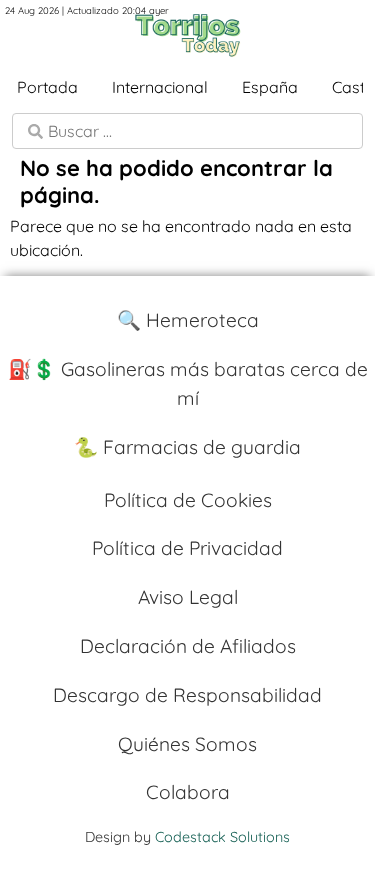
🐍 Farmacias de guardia (187, 447)
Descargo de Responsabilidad (187, 695)
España (270, 87)
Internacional (160, 87)
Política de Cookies (188, 500)
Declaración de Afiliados (188, 646)
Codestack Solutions (222, 837)
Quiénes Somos (187, 744)
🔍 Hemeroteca (188, 320)
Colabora (188, 792)
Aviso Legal (188, 597)
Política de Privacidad (187, 548)
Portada (47, 87)
